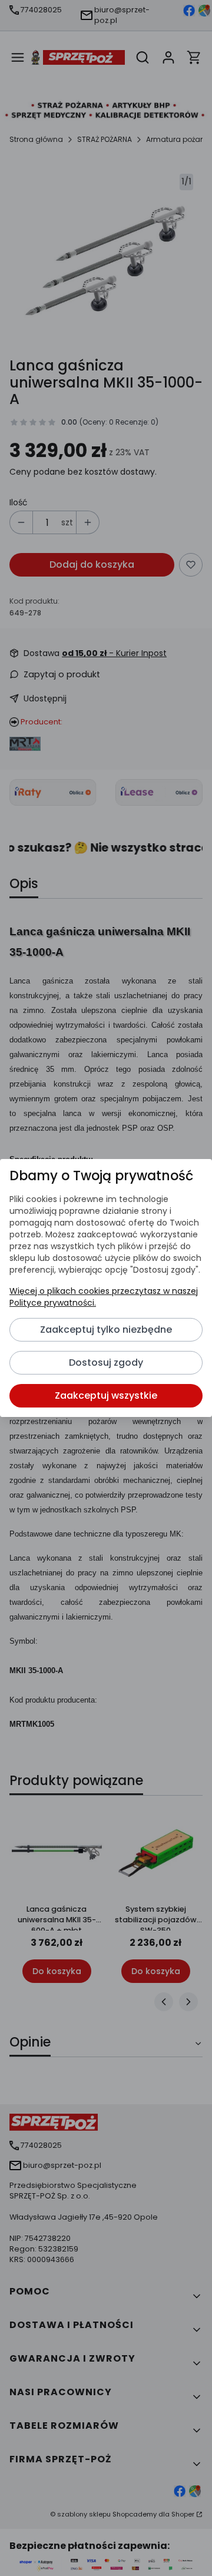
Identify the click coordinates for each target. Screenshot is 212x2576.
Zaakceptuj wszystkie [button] (106, 1395)
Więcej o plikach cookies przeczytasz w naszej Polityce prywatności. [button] (104, 1297)
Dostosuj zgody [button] (106, 1363)
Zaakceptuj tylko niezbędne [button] (106, 1330)
